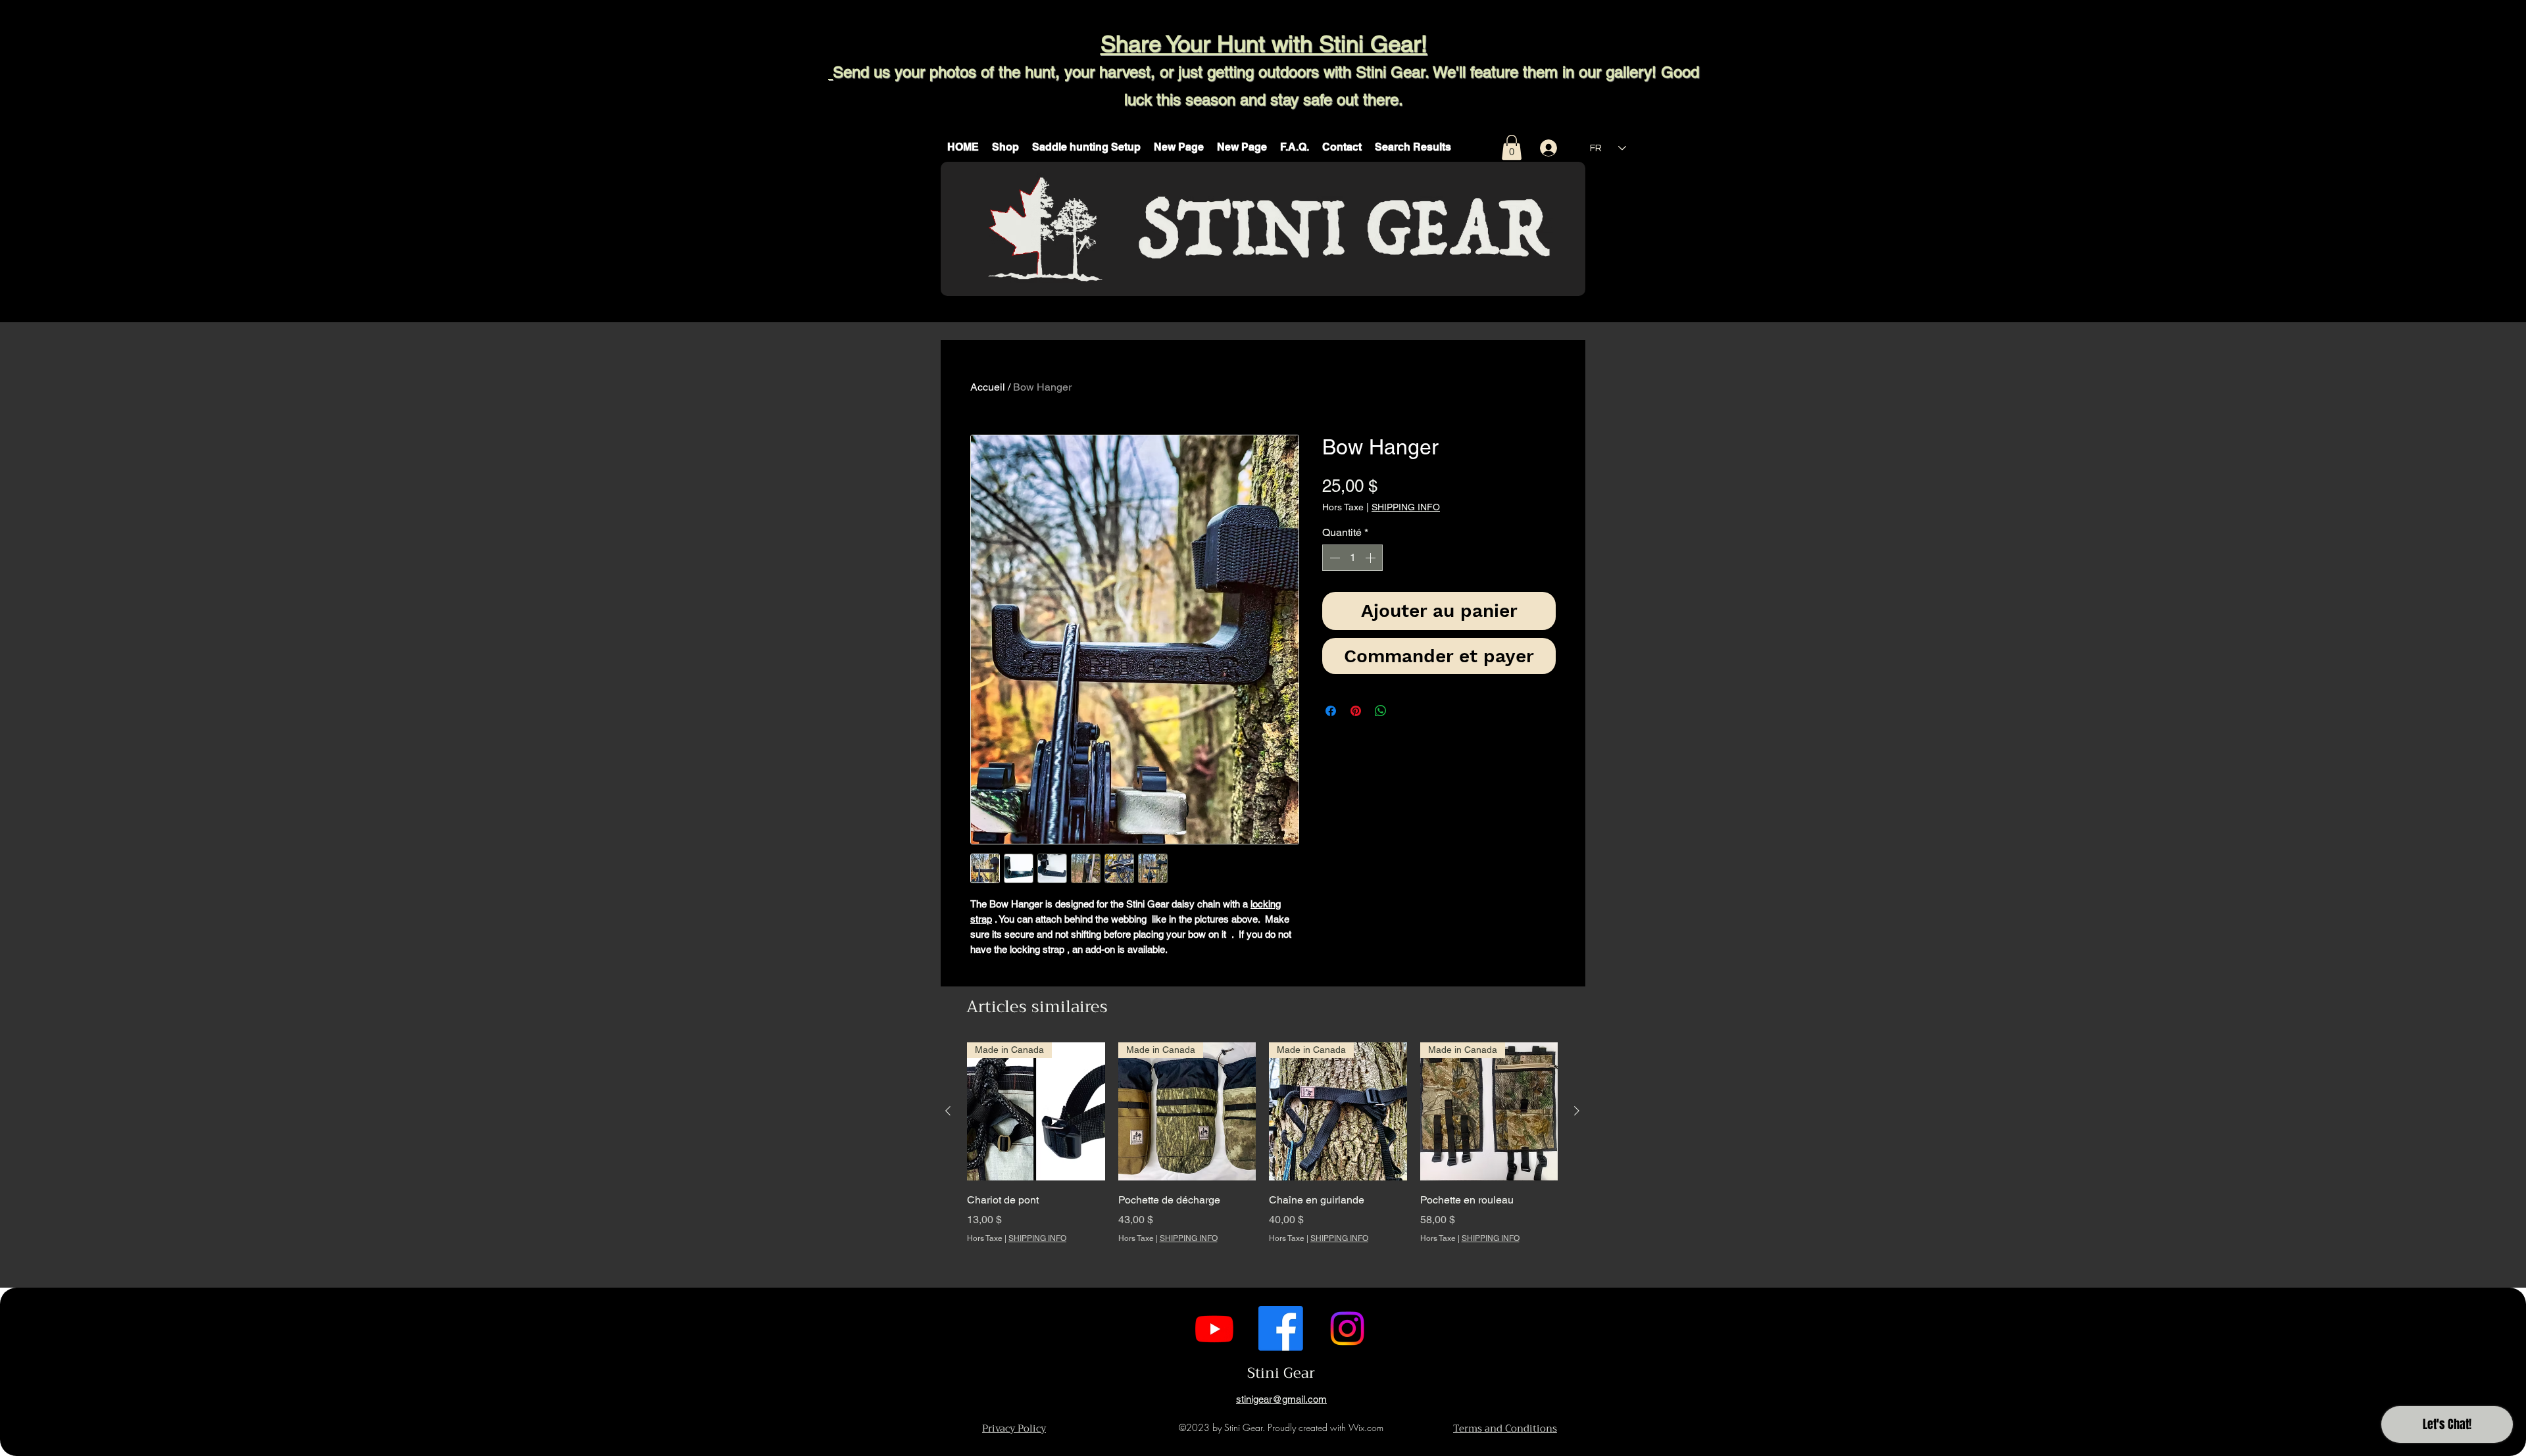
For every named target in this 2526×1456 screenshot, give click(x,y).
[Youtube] (1214, 1328)
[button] (1005, 147)
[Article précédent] (948, 1111)
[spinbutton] (1352, 558)
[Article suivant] (1577, 1111)
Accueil (988, 387)
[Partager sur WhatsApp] (1381, 711)
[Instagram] (1347, 1328)
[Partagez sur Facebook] (1331, 711)
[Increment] (1372, 558)
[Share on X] (1406, 711)
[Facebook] (1281, 1328)
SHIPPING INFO (1406, 507)
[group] (1262, 1161)
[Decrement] (1333, 558)
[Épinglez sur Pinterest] (1356, 711)
